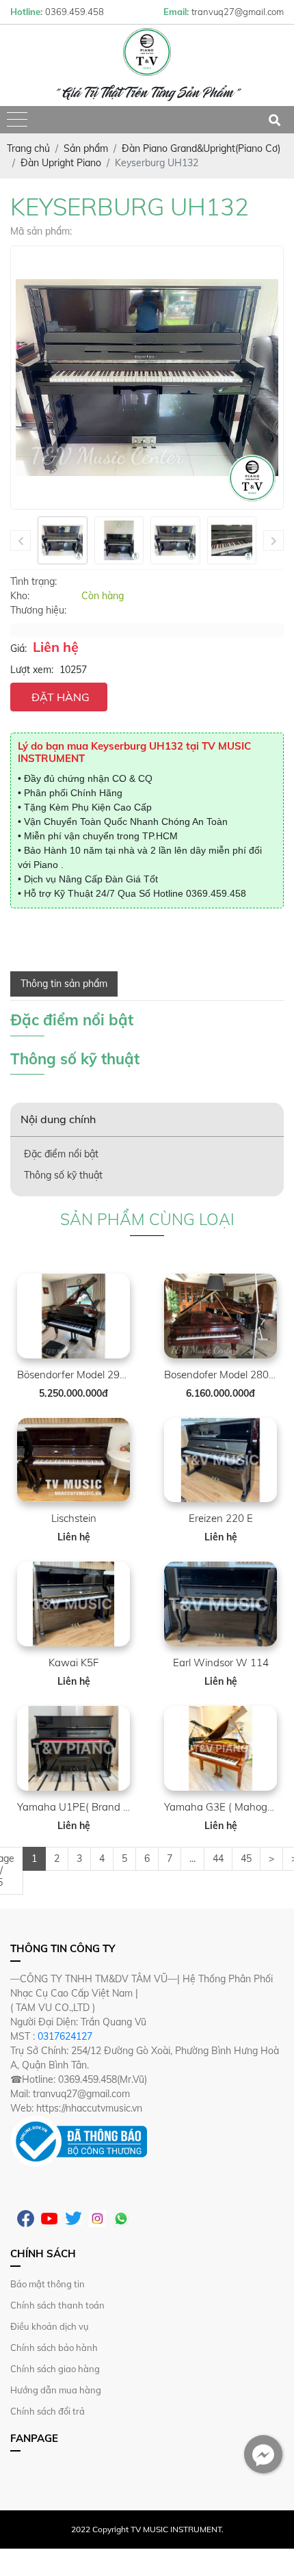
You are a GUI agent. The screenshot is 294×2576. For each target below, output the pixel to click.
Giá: (18, 648)
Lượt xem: (32, 670)
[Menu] (17, 120)
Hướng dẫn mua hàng (56, 2390)
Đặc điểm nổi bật (61, 1154)
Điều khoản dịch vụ (50, 2326)
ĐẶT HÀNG (61, 697)
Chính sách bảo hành (54, 2348)
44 (218, 1858)
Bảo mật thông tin (48, 2284)
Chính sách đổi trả (48, 2411)
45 (246, 1858)
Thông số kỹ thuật (63, 1175)
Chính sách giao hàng (55, 2369)
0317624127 (65, 2036)
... (192, 1858)
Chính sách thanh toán (57, 2305)
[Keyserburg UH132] (63, 540)
